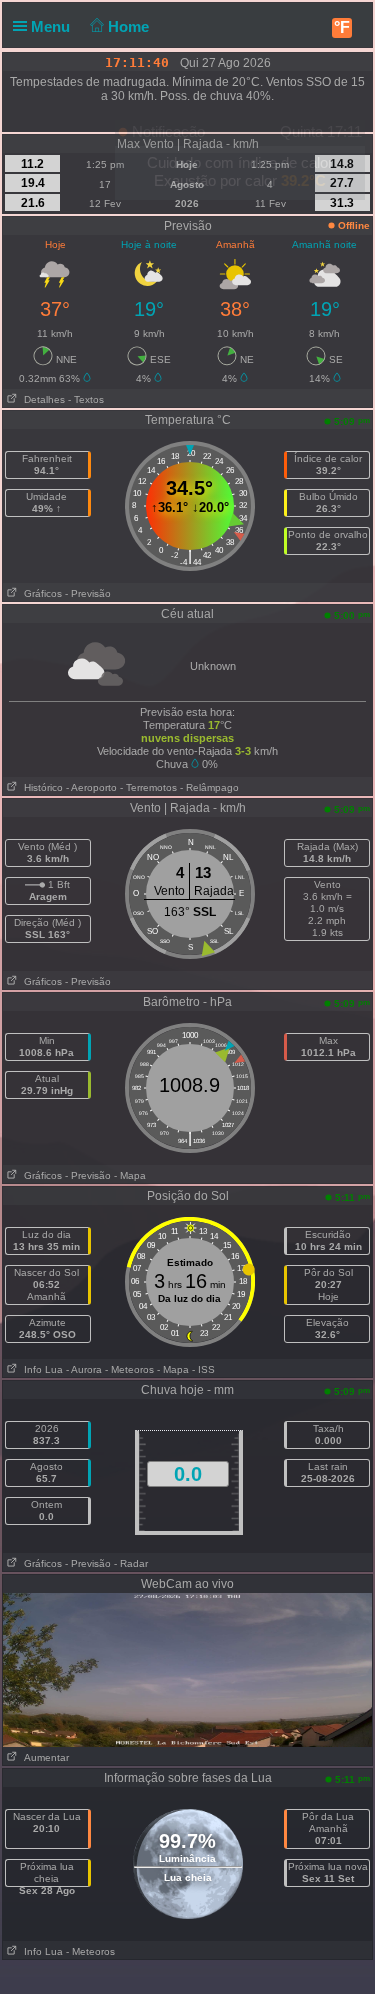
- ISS (203, 1369)
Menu (52, 26)
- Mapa (130, 1175)
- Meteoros (129, 1369)
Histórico (40, 787)
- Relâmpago (209, 787)
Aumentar (43, 1757)
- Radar (131, 1563)
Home (130, 26)
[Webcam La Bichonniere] (187, 1669)
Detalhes (41, 399)
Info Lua (40, 1369)
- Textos (86, 399)
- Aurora (84, 1369)
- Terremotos (148, 787)
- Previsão (88, 593)
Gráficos (40, 593)
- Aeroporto (91, 787)
